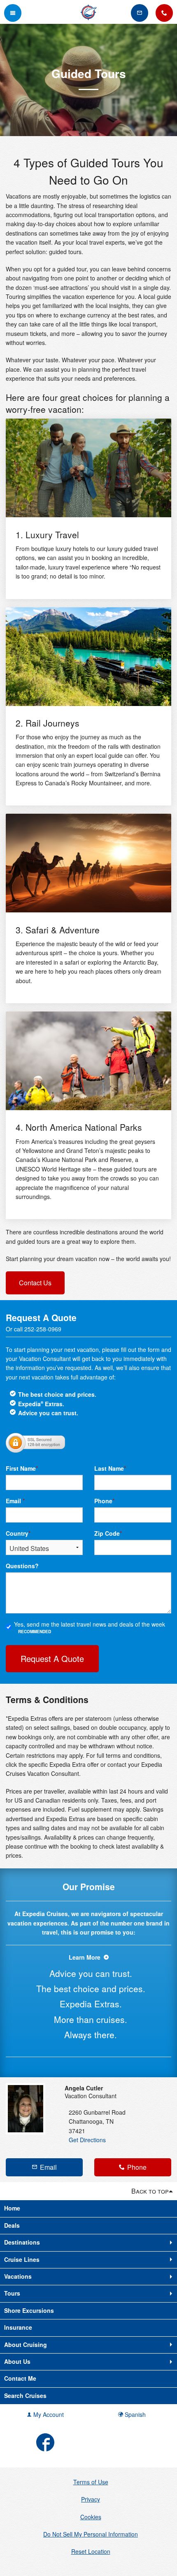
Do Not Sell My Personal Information (91, 2534)
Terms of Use (91, 2482)
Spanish (134, 2414)
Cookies (91, 2517)
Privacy (91, 2499)
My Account (48, 2414)
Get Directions (87, 2140)
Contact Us (35, 1283)
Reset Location (91, 2551)
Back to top (150, 2191)
